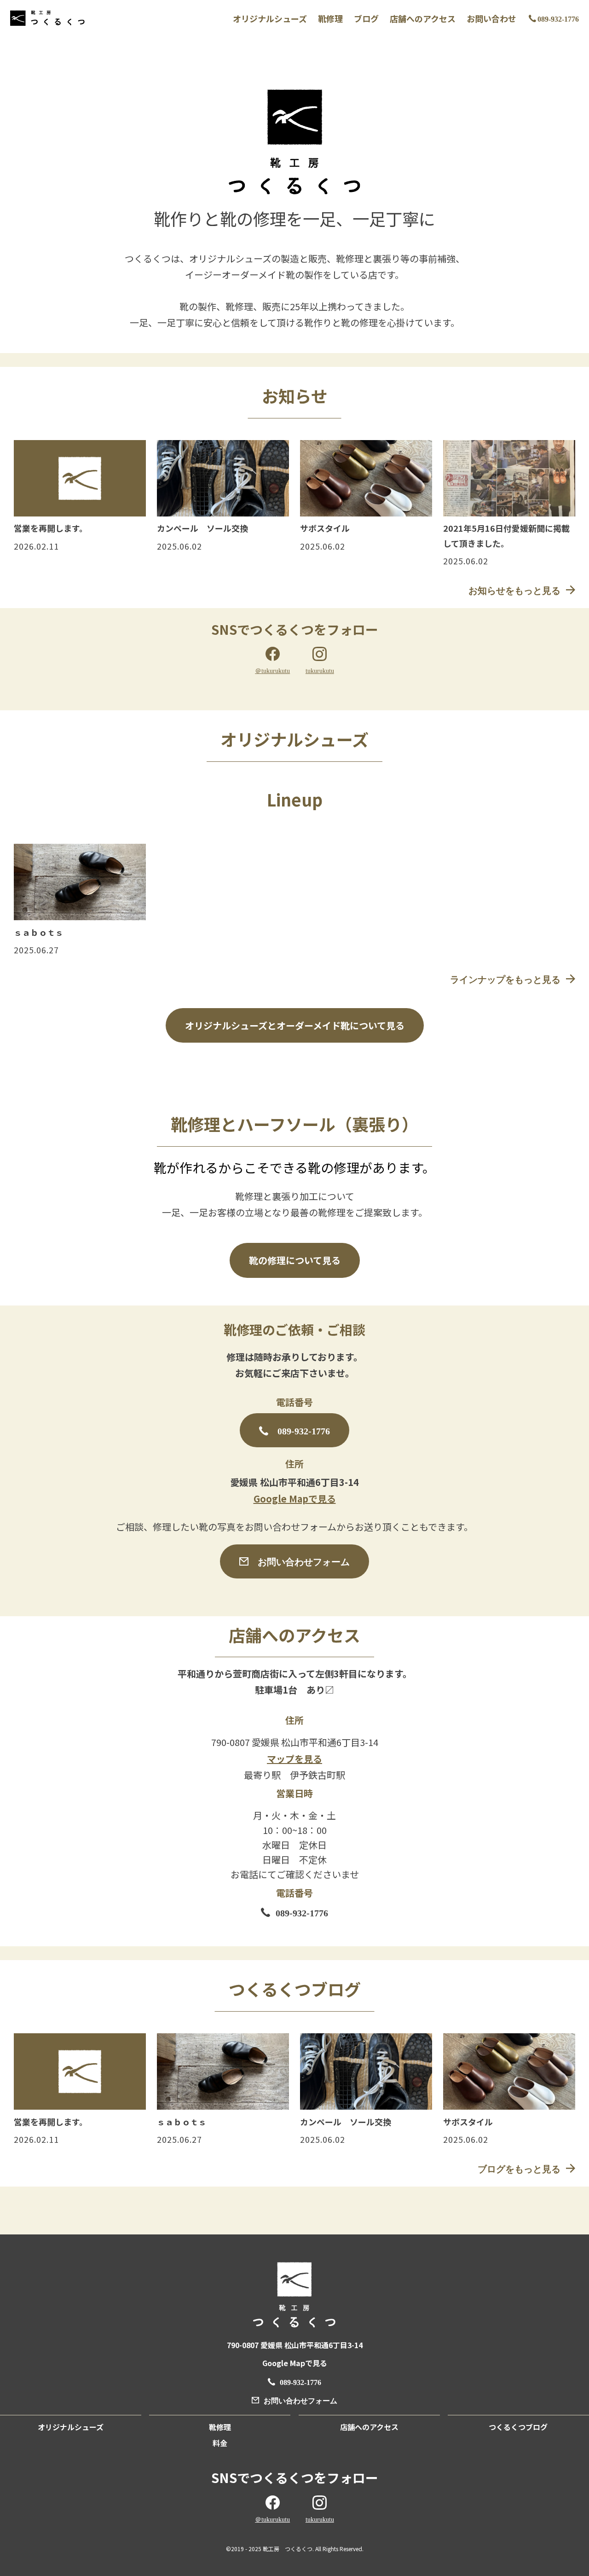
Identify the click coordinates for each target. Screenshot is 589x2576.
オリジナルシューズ (270, 19)
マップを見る (294, 1759)
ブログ (366, 19)
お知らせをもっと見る (514, 590)
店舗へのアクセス (423, 19)
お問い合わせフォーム (304, 1561)
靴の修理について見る (295, 1260)
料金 (220, 2443)
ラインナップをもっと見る (505, 979)
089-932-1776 (558, 18)
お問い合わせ (491, 19)
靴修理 (330, 19)
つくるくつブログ (518, 2427)
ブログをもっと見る (519, 2168)
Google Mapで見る (295, 1499)
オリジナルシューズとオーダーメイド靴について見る (295, 1025)
